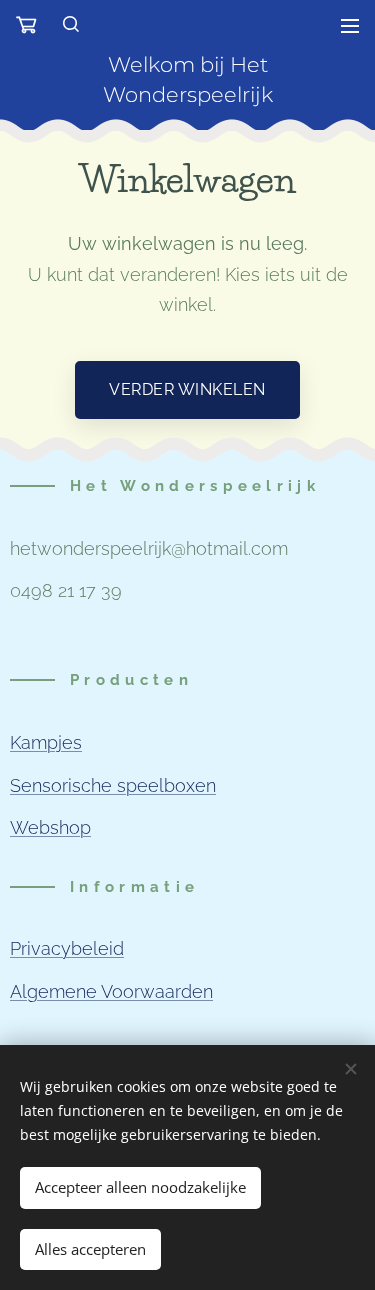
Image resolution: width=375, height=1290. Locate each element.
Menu (350, 25)
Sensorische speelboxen (113, 785)
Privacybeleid (67, 948)
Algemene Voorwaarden (111, 991)
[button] (72, 25)
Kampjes (46, 742)
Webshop (50, 827)
